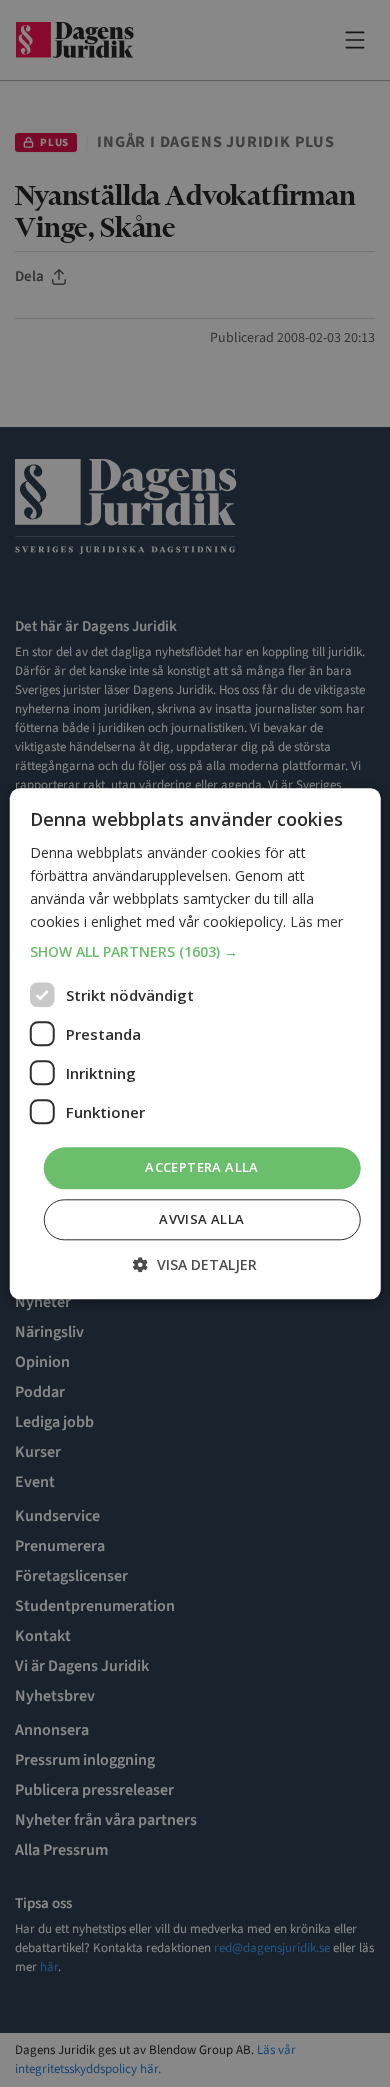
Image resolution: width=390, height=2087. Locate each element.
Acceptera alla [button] (202, 1168)
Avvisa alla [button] (201, 1219)
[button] (195, 953)
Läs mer (316, 921)
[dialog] (195, 1043)
